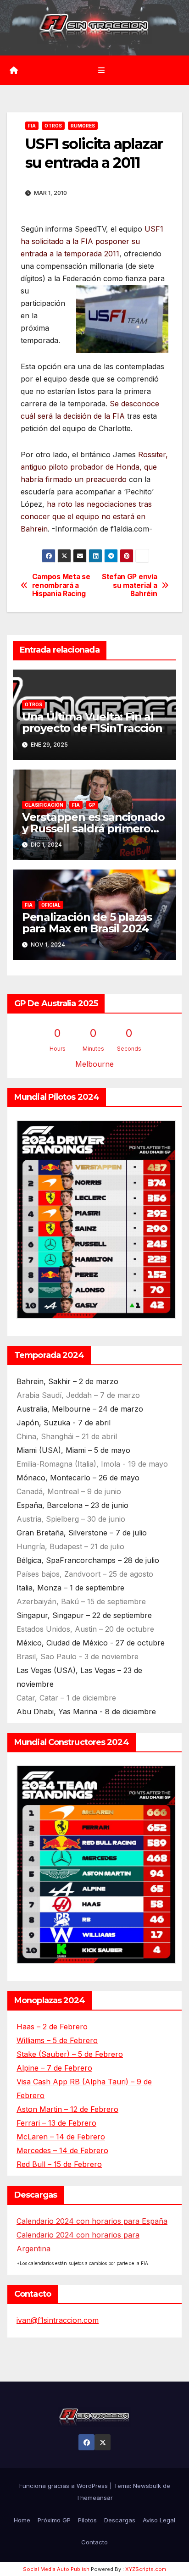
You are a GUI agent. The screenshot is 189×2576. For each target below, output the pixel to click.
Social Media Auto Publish (56, 2569)
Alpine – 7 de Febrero (54, 2068)
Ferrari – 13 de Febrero (56, 2123)
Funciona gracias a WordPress (64, 2486)
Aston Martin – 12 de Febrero (67, 2109)
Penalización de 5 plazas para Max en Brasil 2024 (87, 923)
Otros (53, 126)
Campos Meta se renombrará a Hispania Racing (61, 585)
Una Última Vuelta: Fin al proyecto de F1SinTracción (92, 722)
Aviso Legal (159, 2520)
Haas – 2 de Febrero (52, 2027)
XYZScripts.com (146, 2569)
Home (22, 2520)
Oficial (51, 905)
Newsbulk (147, 2486)
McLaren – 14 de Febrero (61, 2137)
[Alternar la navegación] (101, 70)
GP (92, 805)
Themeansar (94, 2498)
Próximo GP (54, 2520)
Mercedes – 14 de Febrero (62, 2150)
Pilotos (87, 2520)
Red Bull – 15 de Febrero (59, 2164)
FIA (32, 126)
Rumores (83, 126)
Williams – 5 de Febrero (57, 2040)
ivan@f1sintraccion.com (58, 2320)
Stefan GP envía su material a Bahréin (129, 585)
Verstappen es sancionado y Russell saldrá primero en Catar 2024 (93, 828)
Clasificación (44, 805)
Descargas (120, 2520)
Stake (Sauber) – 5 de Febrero (70, 2054)
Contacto (94, 2542)
